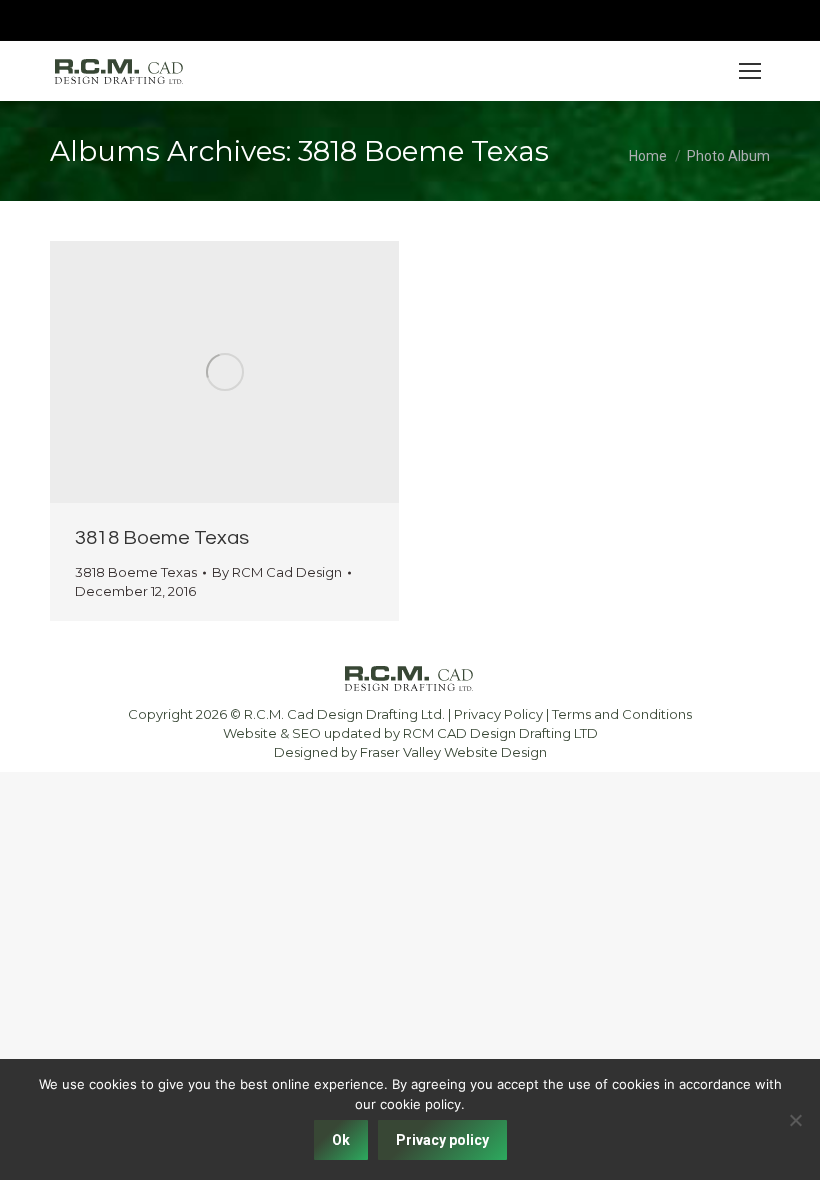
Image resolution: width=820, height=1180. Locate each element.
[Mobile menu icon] (750, 71)
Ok (341, 1140)
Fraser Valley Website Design (453, 752)
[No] (795, 1120)
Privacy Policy (498, 714)
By (277, 572)
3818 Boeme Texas (162, 538)
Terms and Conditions (622, 714)
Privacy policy (442, 1140)
